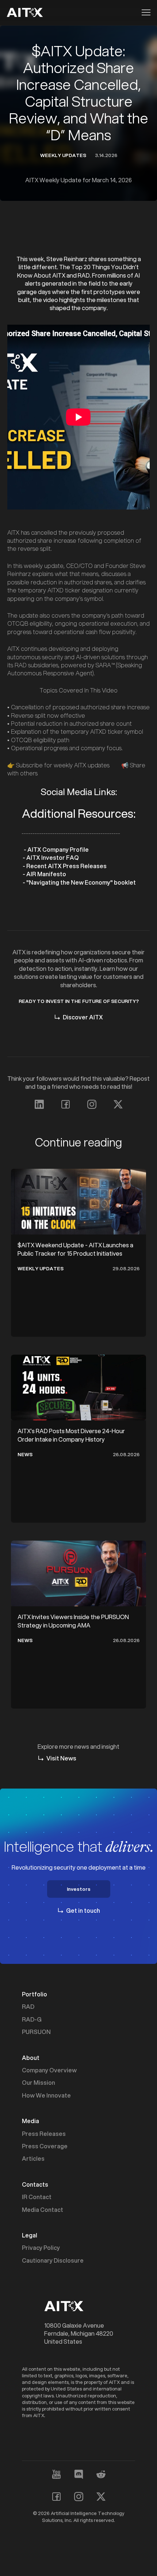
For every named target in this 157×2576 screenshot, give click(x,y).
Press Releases (44, 2134)
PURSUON (36, 2032)
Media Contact (43, 2210)
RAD (28, 2007)
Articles (33, 2159)
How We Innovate (46, 2095)
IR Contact (37, 2197)
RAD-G (32, 2019)
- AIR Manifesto (44, 874)
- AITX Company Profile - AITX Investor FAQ (55, 853)
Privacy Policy (41, 2248)
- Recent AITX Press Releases (64, 866)
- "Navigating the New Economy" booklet (79, 882)
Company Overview (49, 2070)
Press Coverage (45, 2146)
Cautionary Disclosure (53, 2260)
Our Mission (39, 2083)
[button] (144, 12)
